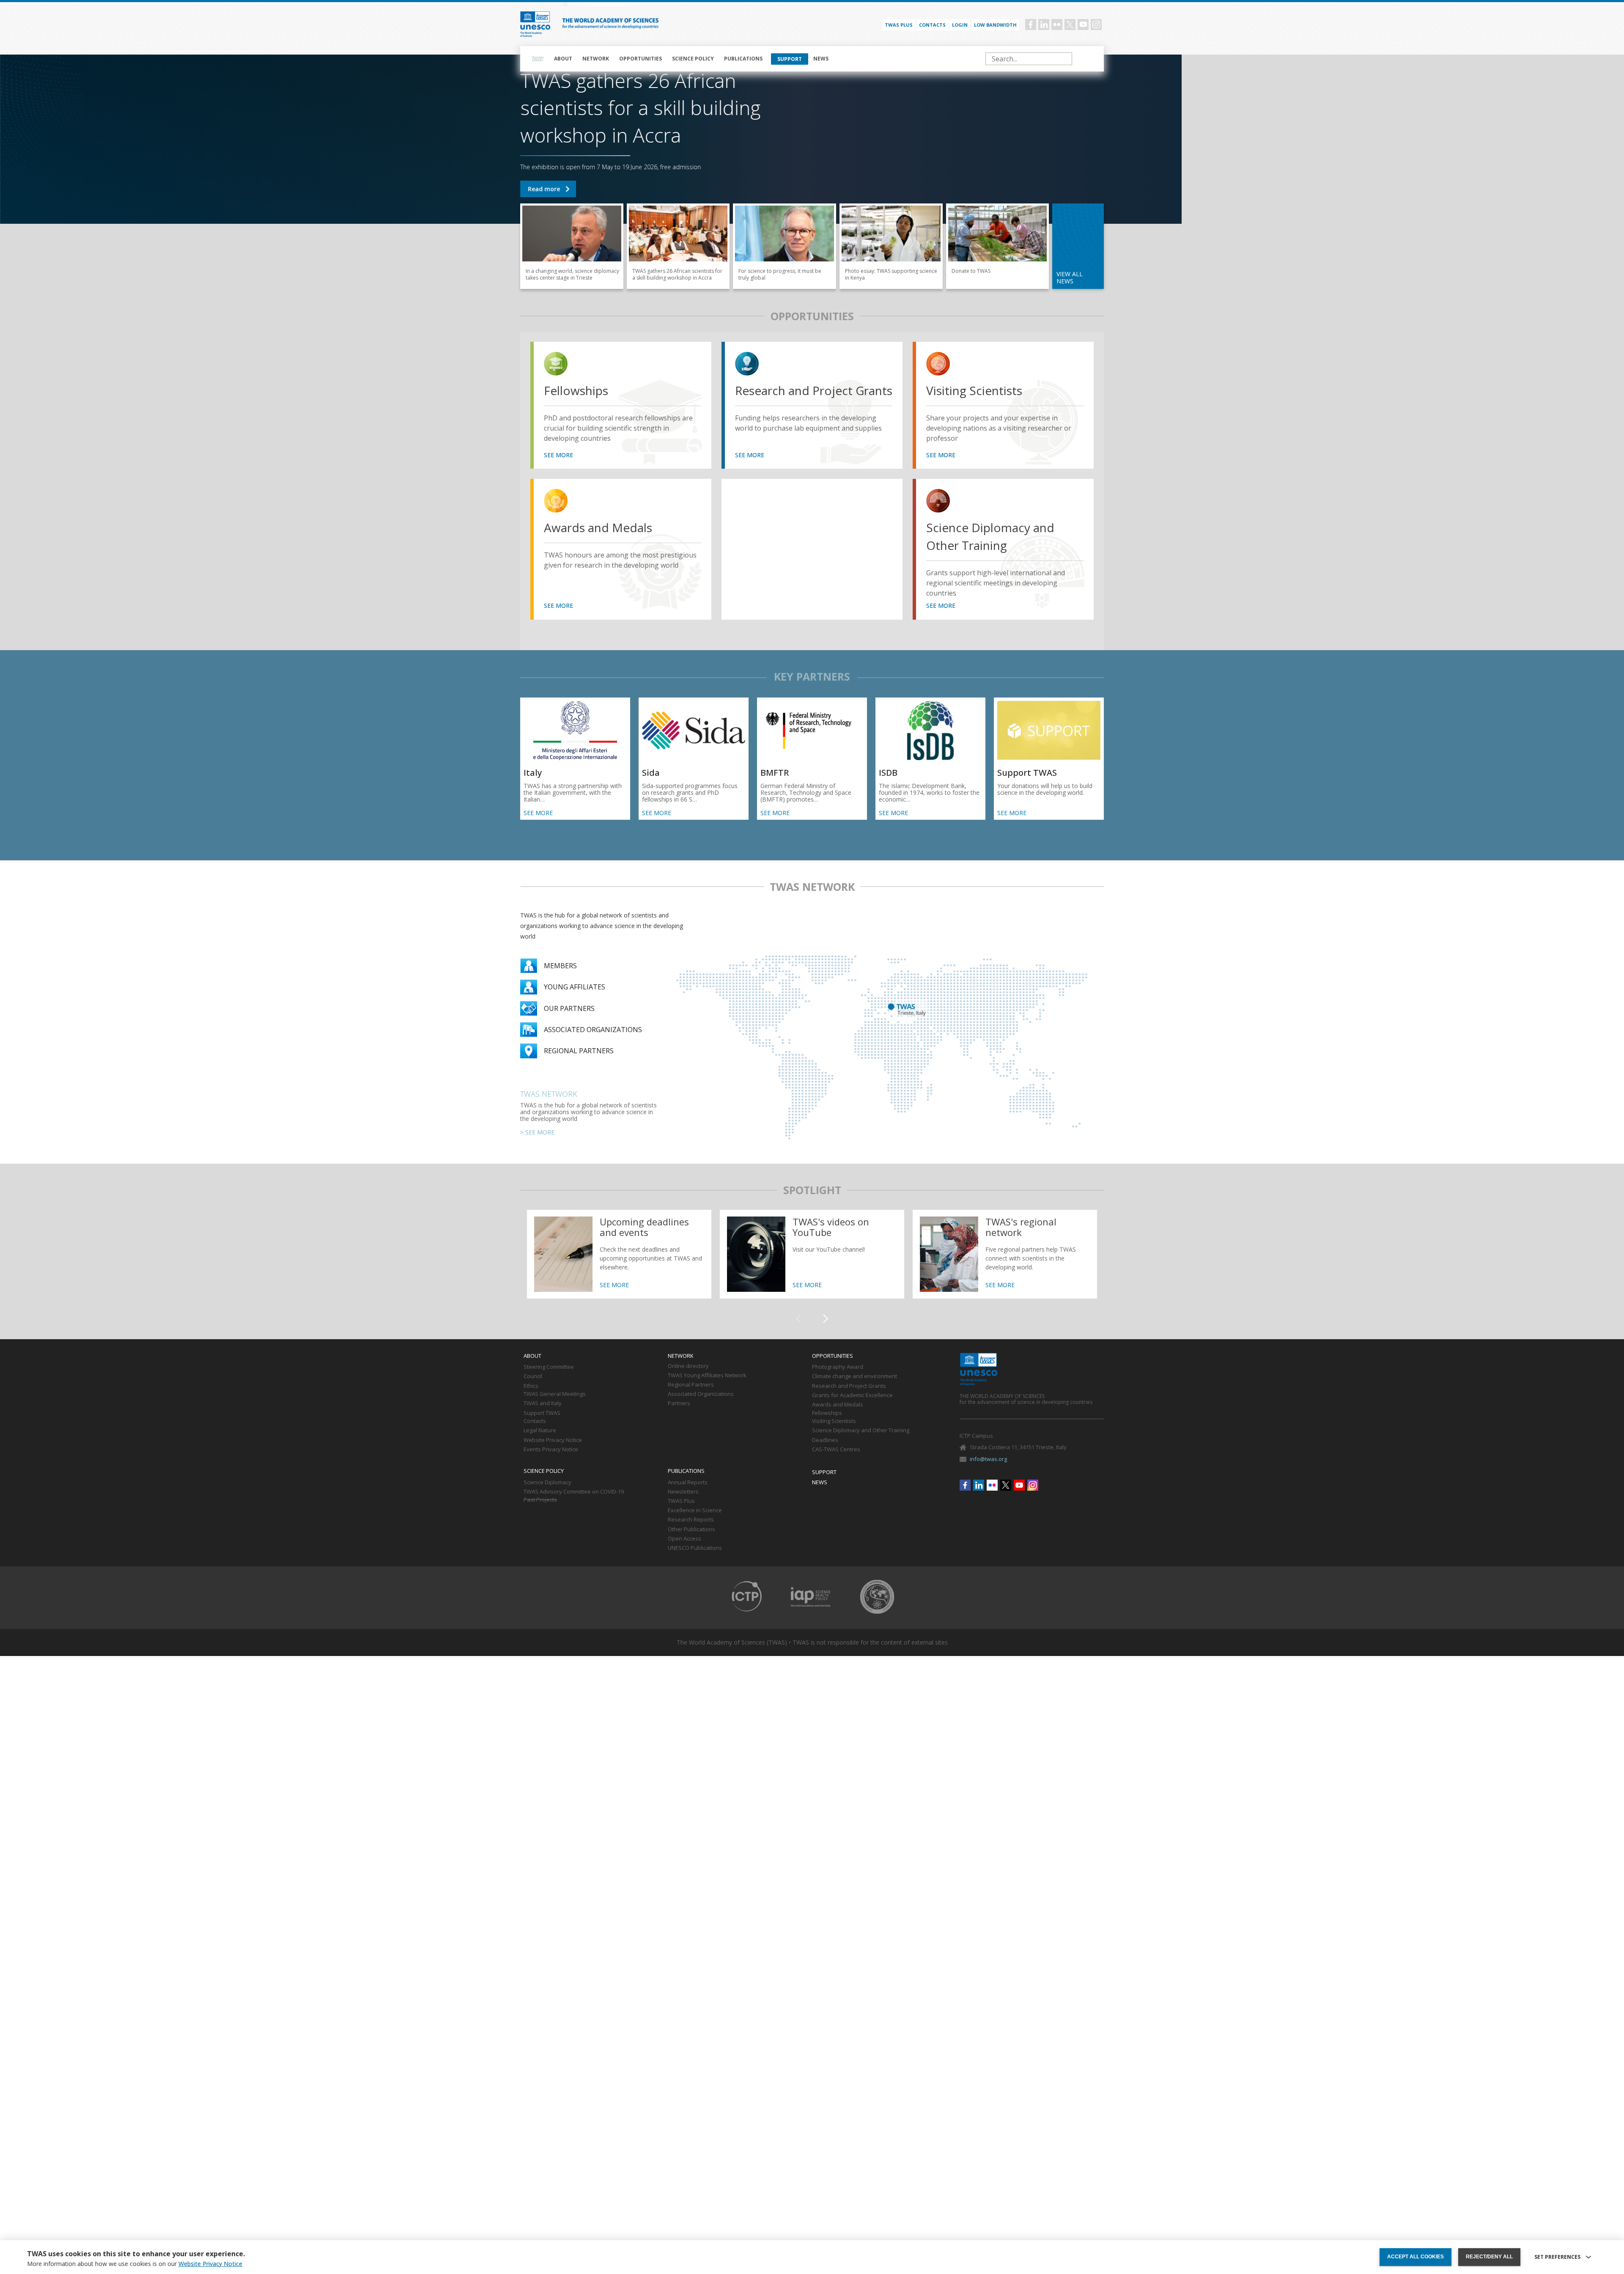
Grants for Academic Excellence (852, 1395)
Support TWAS (998, 246)
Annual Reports (688, 1483)
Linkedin (1044, 25)
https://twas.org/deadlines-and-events (619, 1254)
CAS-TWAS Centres (836, 1450)
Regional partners (579, 1051)
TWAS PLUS (899, 25)
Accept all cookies (1416, 2257)
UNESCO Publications (695, 1548)
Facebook (1031, 25)
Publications (743, 59)
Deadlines (825, 1440)
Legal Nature (540, 1431)
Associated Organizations (701, 1394)
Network (596, 59)
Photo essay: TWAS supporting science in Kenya (891, 246)
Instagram (1096, 25)
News (821, 59)
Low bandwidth (995, 25)
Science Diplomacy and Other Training (990, 536)
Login (960, 25)
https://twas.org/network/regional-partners (1005, 1254)
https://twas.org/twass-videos (812, 1254)
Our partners (569, 1008)
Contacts (932, 25)
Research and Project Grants (814, 390)
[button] (826, 1319)
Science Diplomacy (547, 1483)
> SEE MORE (537, 1132)
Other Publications (691, 1530)
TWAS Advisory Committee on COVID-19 (574, 1492)
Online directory (688, 1366)
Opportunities (641, 59)
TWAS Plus (681, 1501)
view (557, 365)
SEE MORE (558, 455)
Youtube (1083, 25)
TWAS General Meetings (555, 1394)
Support (790, 59)
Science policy (693, 59)
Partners (679, 1403)
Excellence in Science (695, 1511)
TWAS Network (549, 1094)
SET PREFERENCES (1557, 2257)
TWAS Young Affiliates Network (707, 1376)
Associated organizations (593, 1030)
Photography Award (838, 1367)
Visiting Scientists (974, 390)
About (563, 59)
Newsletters (683, 1492)
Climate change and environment (855, 1376)
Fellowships (576, 390)
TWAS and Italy (543, 1403)
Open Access (684, 1539)
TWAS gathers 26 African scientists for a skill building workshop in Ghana (548, 189)
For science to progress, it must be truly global (785, 246)
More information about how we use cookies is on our (135, 2264)
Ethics (531, 1386)
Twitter (1070, 25)
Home (538, 59)
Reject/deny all (1489, 2257)
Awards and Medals (598, 527)
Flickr (1057, 25)
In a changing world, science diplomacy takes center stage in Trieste (572, 246)
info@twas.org (988, 1459)
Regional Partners (691, 1385)
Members (560, 966)
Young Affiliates (575, 987)
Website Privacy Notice (553, 1440)
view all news (1070, 277)
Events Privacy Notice (551, 1450)
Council (533, 1376)
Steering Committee (549, 1367)
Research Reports (691, 1520)
